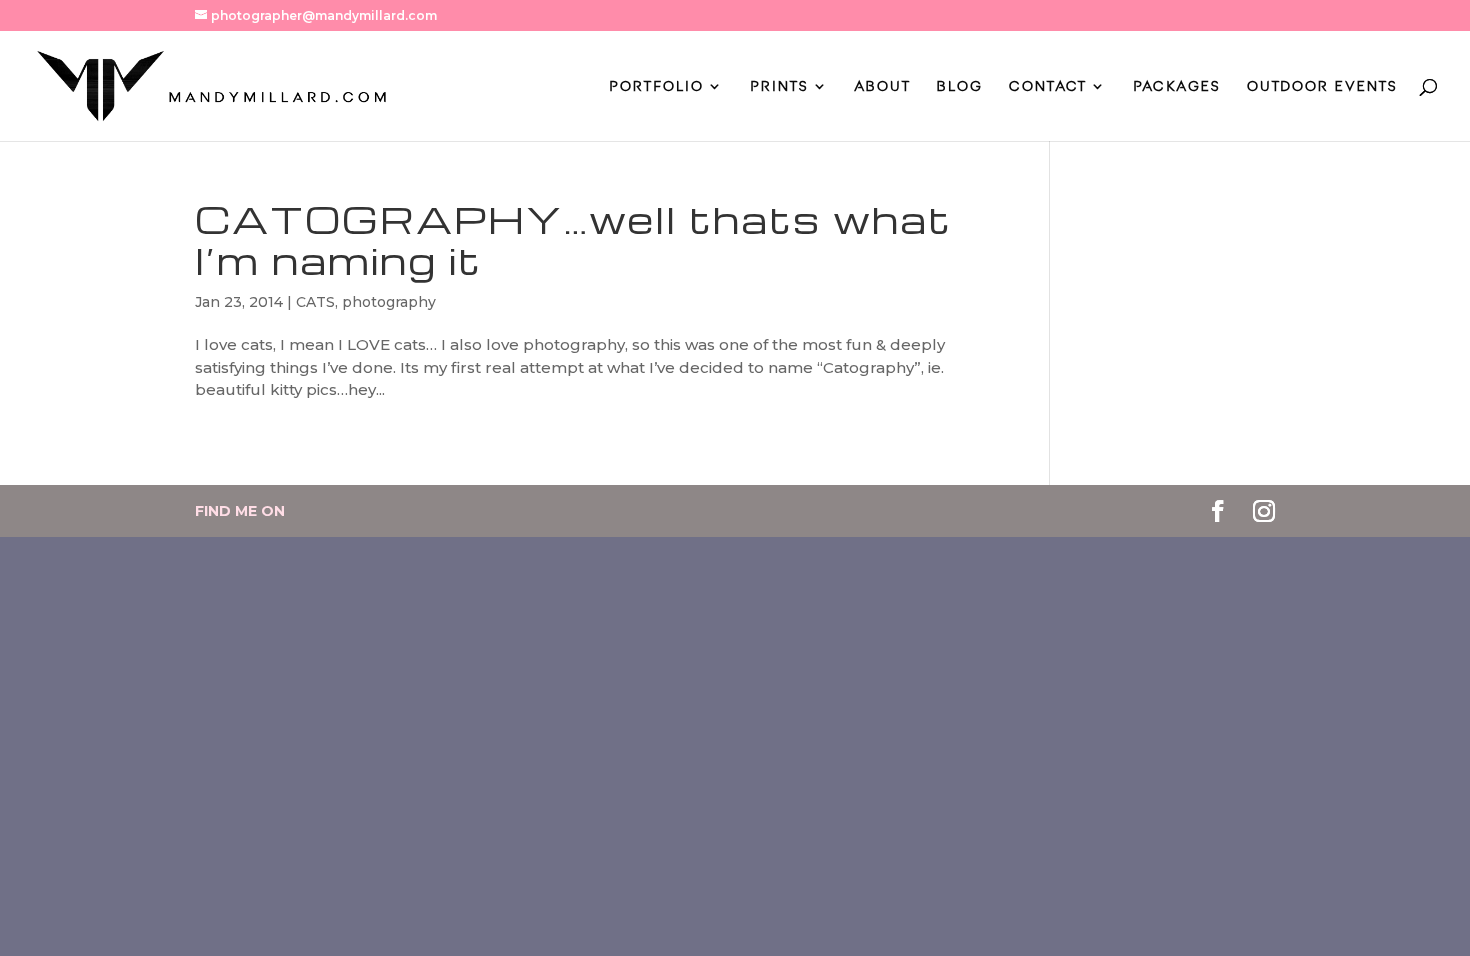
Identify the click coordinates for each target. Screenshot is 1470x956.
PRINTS (779, 86)
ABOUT (883, 86)
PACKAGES (1177, 86)
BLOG (960, 86)
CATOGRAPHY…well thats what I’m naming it (573, 239)
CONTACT (1048, 86)
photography (389, 302)
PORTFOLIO (656, 86)
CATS (315, 302)
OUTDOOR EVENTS (1322, 86)
